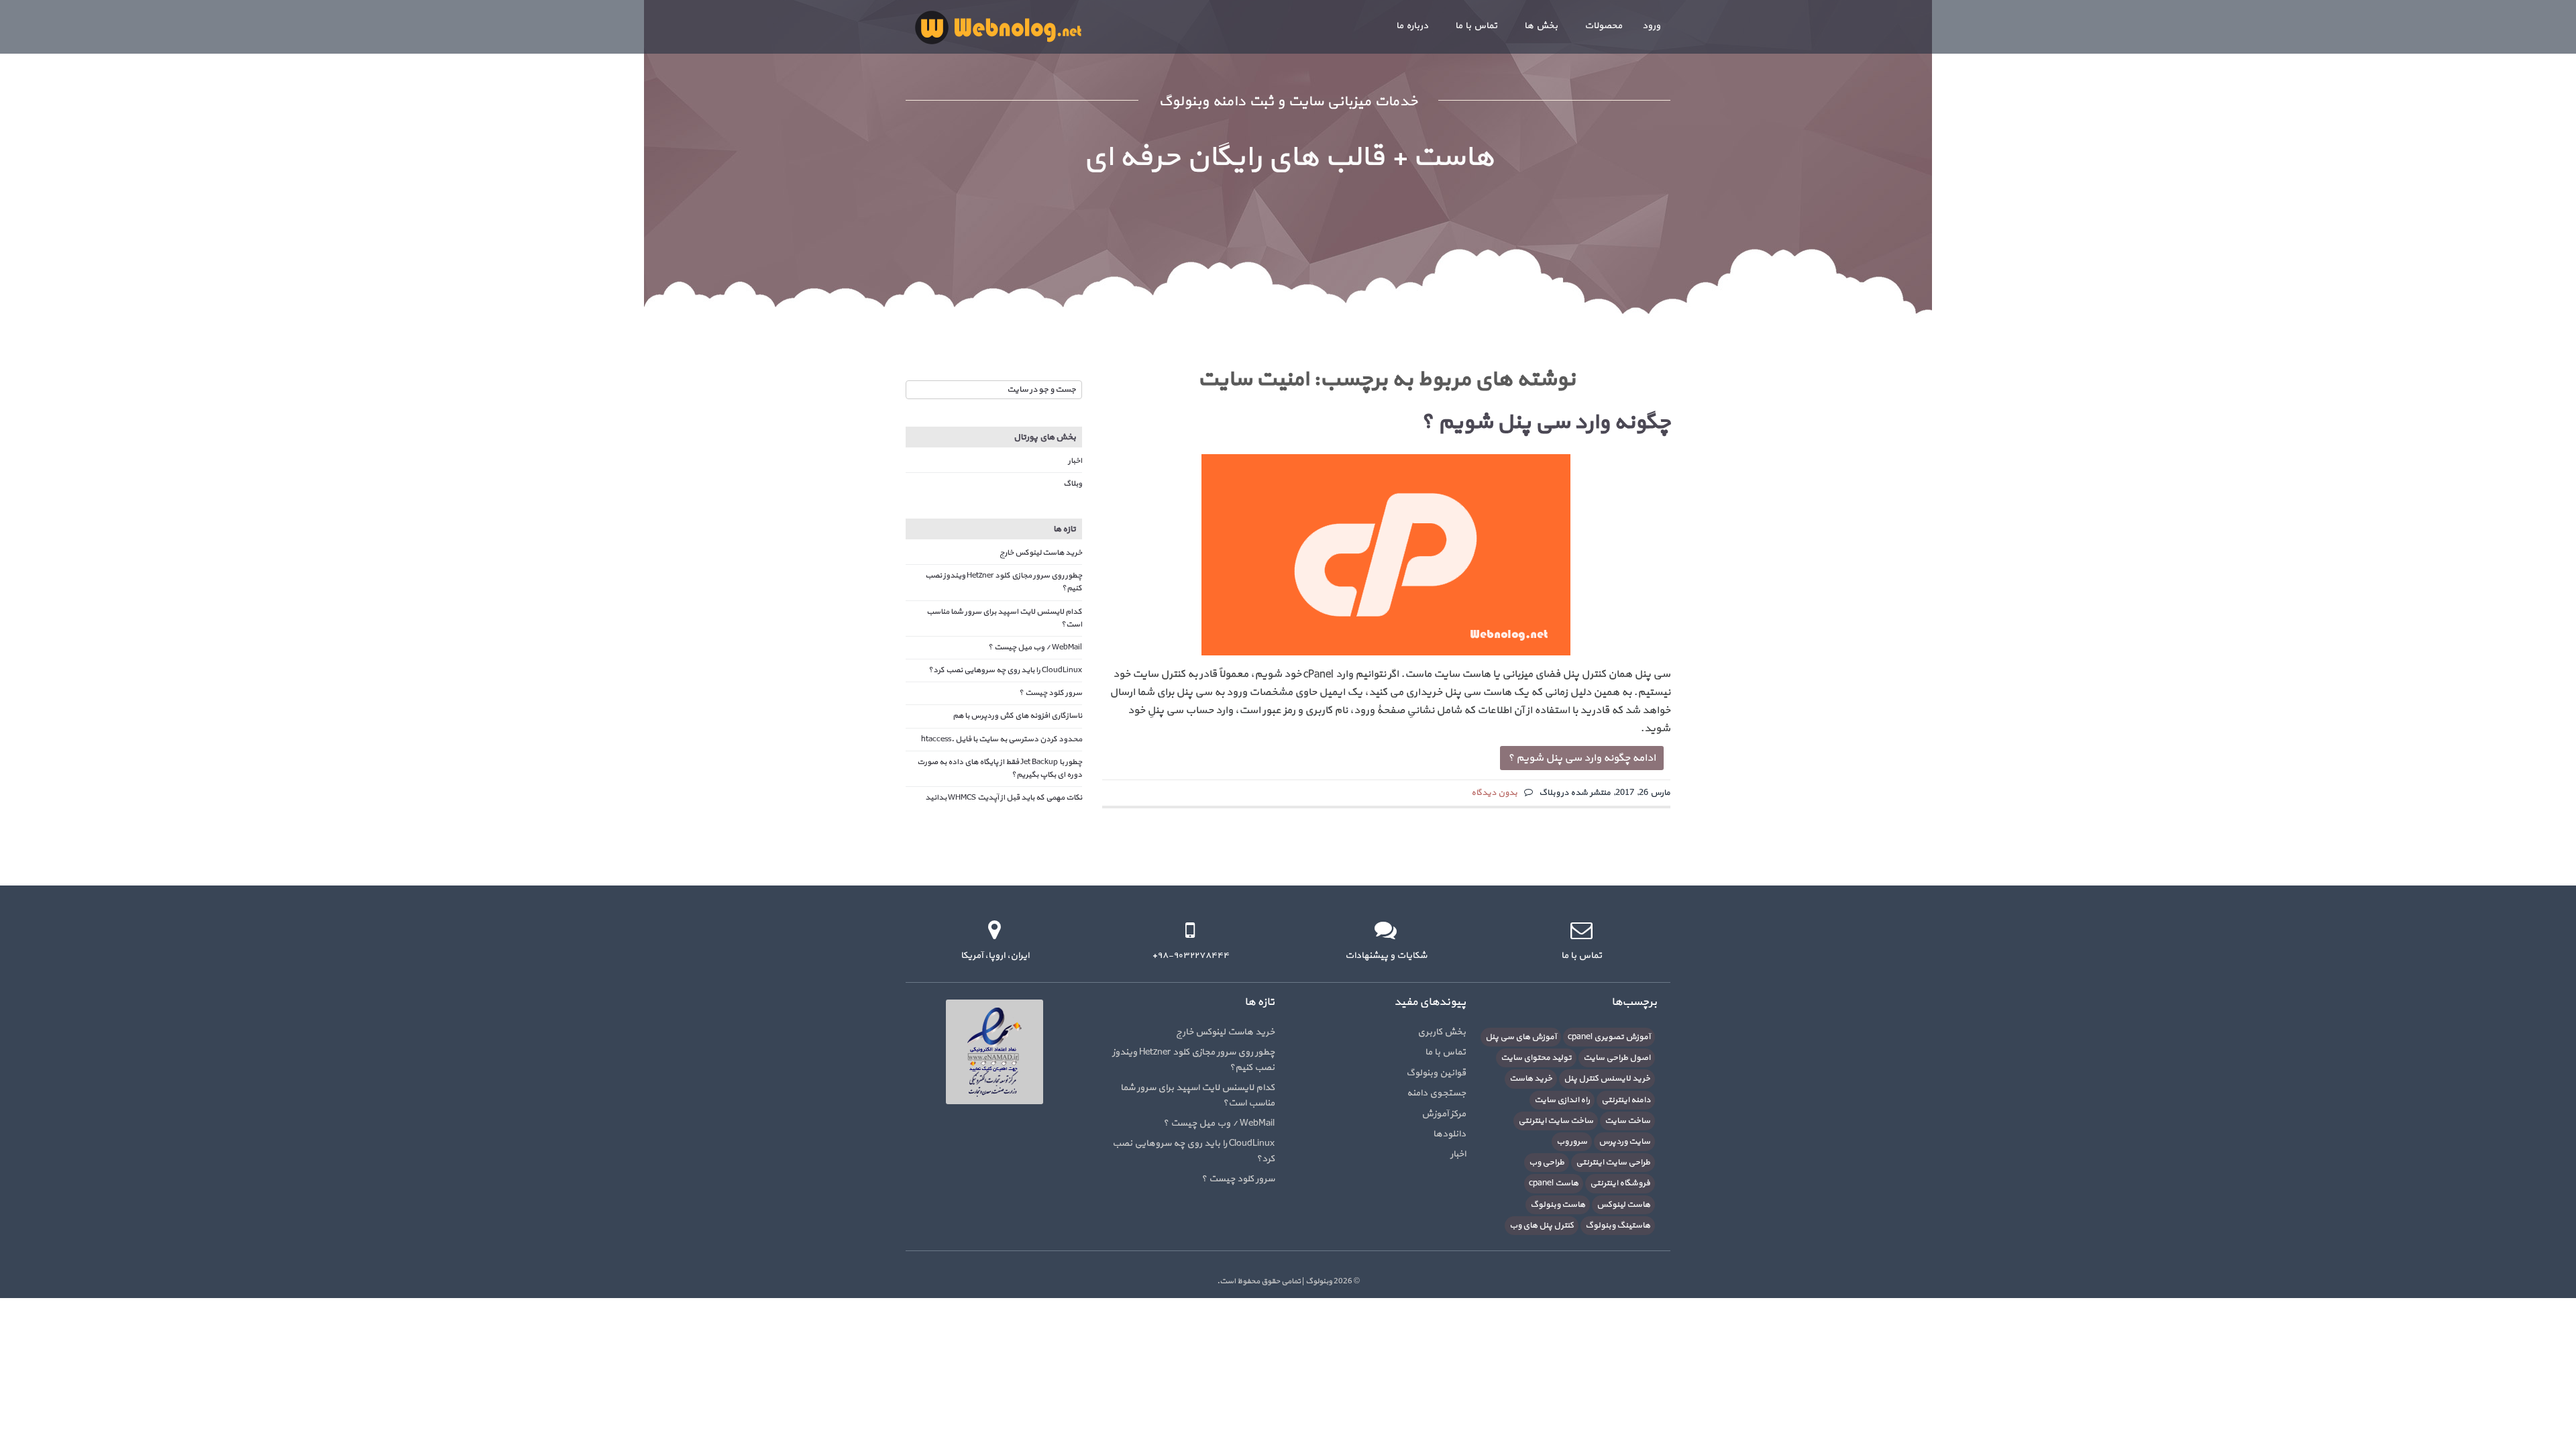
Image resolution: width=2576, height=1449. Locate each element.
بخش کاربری (1442, 1032)
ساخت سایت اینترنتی (1556, 1121)
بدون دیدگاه (1494, 793)
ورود (1651, 26)
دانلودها (1449, 1134)
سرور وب (1572, 1142)
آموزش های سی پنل (1521, 1037)
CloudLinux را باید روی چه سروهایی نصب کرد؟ (1005, 670)
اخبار (1075, 461)
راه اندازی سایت (1562, 1100)
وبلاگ (1073, 484)
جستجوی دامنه (1436, 1093)
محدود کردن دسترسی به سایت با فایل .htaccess (1002, 739)
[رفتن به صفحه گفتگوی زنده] (1386, 930)
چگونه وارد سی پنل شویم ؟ (1546, 423)
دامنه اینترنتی (1626, 1100)
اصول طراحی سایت (1617, 1058)
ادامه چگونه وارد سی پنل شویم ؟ (1582, 758)
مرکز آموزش (1444, 1114)
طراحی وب (1547, 1163)
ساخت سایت (1627, 1121)
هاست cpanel (1554, 1183)
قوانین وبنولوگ (1436, 1073)
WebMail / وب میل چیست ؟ (1035, 647)
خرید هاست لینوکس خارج (1041, 553)
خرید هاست (1531, 1079)
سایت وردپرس (1624, 1142)
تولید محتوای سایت (1536, 1058)
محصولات (1603, 26)
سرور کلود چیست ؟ (1051, 693)
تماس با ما (1476, 26)
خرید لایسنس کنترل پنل (1607, 1079)
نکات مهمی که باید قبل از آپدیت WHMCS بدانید (1004, 798)
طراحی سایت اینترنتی (1613, 1163)
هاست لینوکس (1623, 1205)
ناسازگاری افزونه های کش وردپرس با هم (1017, 716)
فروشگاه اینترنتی (1620, 1183)
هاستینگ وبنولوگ (1618, 1226)
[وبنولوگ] (998, 27)
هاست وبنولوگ (1558, 1205)
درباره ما (1412, 26)
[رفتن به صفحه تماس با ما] (1581, 930)
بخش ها (1541, 26)
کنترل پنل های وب (1542, 1226)
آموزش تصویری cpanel (1609, 1037)
